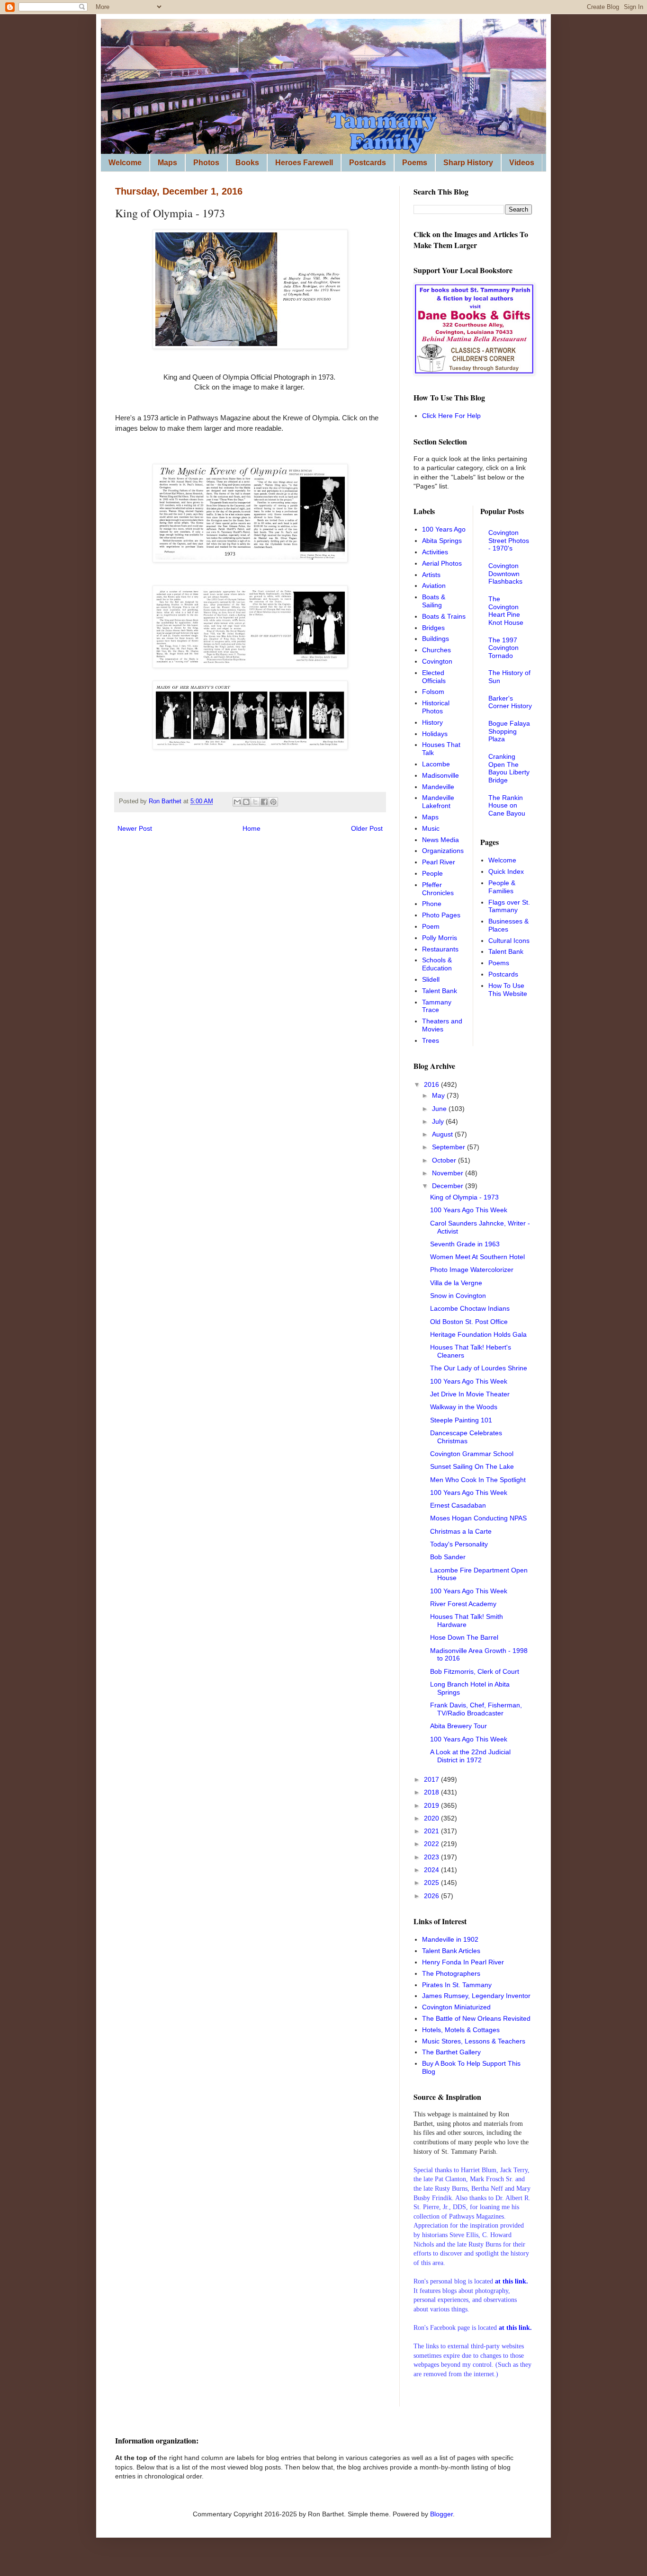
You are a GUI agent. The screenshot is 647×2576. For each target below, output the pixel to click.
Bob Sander (448, 1557)
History (432, 722)
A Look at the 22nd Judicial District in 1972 (470, 1756)
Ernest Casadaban (458, 1505)
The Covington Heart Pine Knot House (506, 611)
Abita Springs (442, 541)
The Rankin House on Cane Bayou (507, 806)
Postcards (368, 163)
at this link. (515, 2328)
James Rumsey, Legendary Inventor (476, 1996)
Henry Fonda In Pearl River (463, 1962)
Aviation (434, 586)
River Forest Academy (463, 1604)
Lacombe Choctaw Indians (470, 1308)
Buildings (436, 639)
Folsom (433, 692)
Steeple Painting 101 (461, 1420)
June (440, 1109)
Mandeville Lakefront (438, 802)
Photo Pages (441, 915)
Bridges (433, 628)
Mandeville (438, 787)
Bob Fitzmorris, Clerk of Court (475, 1671)
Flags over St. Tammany (509, 906)
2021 (432, 1831)
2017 (432, 1779)
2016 (432, 1084)
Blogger (441, 2514)
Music (431, 828)
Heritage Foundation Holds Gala (478, 1334)
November (449, 1173)
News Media (440, 840)
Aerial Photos (442, 563)
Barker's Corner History (510, 702)
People (432, 873)
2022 (432, 1844)
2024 (432, 1870)
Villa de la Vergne (456, 1283)
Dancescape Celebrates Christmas (466, 1437)
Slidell (431, 979)
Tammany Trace (437, 1006)
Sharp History (468, 163)
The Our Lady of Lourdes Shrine (479, 1368)
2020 (432, 1818)
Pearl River (439, 862)
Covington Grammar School (472, 1454)
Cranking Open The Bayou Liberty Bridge (509, 768)
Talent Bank (440, 991)
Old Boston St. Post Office (469, 1322)
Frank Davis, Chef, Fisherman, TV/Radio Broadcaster (476, 1709)
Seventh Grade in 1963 (465, 1244)
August (443, 1134)
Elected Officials (434, 677)
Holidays (435, 734)
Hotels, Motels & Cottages (461, 2030)
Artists (431, 575)
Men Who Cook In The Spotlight (478, 1480)
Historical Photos (436, 707)
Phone (432, 904)
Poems (415, 163)
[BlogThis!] (246, 802)
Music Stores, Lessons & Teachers (474, 2041)
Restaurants (440, 949)
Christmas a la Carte (461, 1531)
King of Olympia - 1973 (464, 1197)
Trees (431, 1040)
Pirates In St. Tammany (457, 1985)
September (449, 1147)
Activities (435, 552)
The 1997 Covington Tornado (503, 648)
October (445, 1160)
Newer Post (135, 828)
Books (247, 163)
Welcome (125, 163)
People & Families (502, 887)
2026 (432, 1896)
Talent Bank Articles (451, 1951)
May (439, 1095)
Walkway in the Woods (464, 1407)
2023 (432, 1857)
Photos (206, 163)
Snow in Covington (458, 1296)
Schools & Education (437, 964)
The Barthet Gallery (451, 2052)
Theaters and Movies (442, 1025)
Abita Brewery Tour (458, 1726)
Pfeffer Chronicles (438, 889)
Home (252, 828)
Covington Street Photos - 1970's (509, 541)
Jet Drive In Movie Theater (470, 1394)
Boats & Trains (444, 616)
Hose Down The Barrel (464, 1637)
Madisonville (440, 775)
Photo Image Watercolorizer (472, 1270)
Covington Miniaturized (456, 2007)
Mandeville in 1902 (450, 1939)
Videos (522, 163)
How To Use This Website (508, 990)
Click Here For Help (451, 416)
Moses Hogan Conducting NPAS (478, 1518)
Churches (436, 650)
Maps (167, 163)
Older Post (367, 828)
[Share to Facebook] (264, 802)
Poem (431, 926)
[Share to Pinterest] (273, 802)
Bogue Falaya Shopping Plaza (509, 731)
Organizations (443, 851)
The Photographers (451, 1973)
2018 (432, 1792)
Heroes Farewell (304, 163)
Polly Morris (440, 938)
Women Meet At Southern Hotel (477, 1257)
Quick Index (506, 871)
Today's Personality (459, 1544)
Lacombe (436, 764)
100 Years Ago (444, 529)
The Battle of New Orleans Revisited (476, 2018)
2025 (432, 1883)
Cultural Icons (509, 941)
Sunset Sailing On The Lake (472, 1466)
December (449, 1186)
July (439, 1121)
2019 (432, 1805)
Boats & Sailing (434, 601)
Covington (437, 661)
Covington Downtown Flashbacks (505, 574)
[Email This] (237, 802)
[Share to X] (255, 802)
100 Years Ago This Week (469, 1210)
